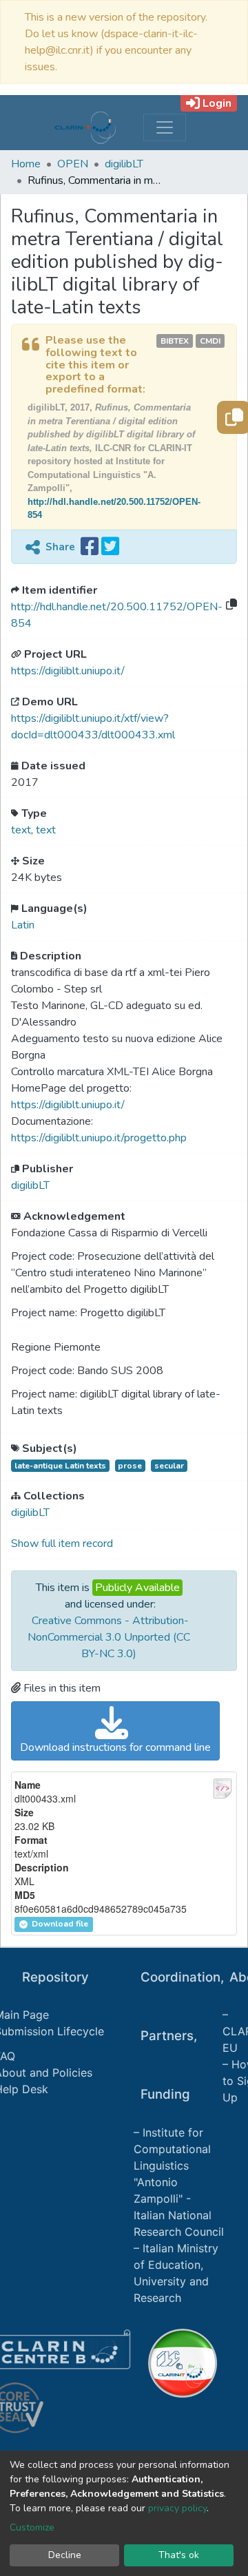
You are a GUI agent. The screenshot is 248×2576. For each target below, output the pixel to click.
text (21, 830)
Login (217, 103)
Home (26, 164)
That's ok (179, 2555)
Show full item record (62, 1544)
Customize (32, 2527)
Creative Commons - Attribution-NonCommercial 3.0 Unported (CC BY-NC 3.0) (109, 1637)
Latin (23, 925)
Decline (65, 2555)
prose (130, 1466)
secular (169, 1466)
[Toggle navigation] (165, 127)
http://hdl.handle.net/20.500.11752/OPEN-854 (117, 615)
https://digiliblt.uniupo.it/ (68, 671)
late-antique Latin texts (60, 1466)
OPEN (73, 164)
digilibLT (124, 164)
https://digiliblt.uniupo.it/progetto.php (99, 1138)
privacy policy (177, 2508)
